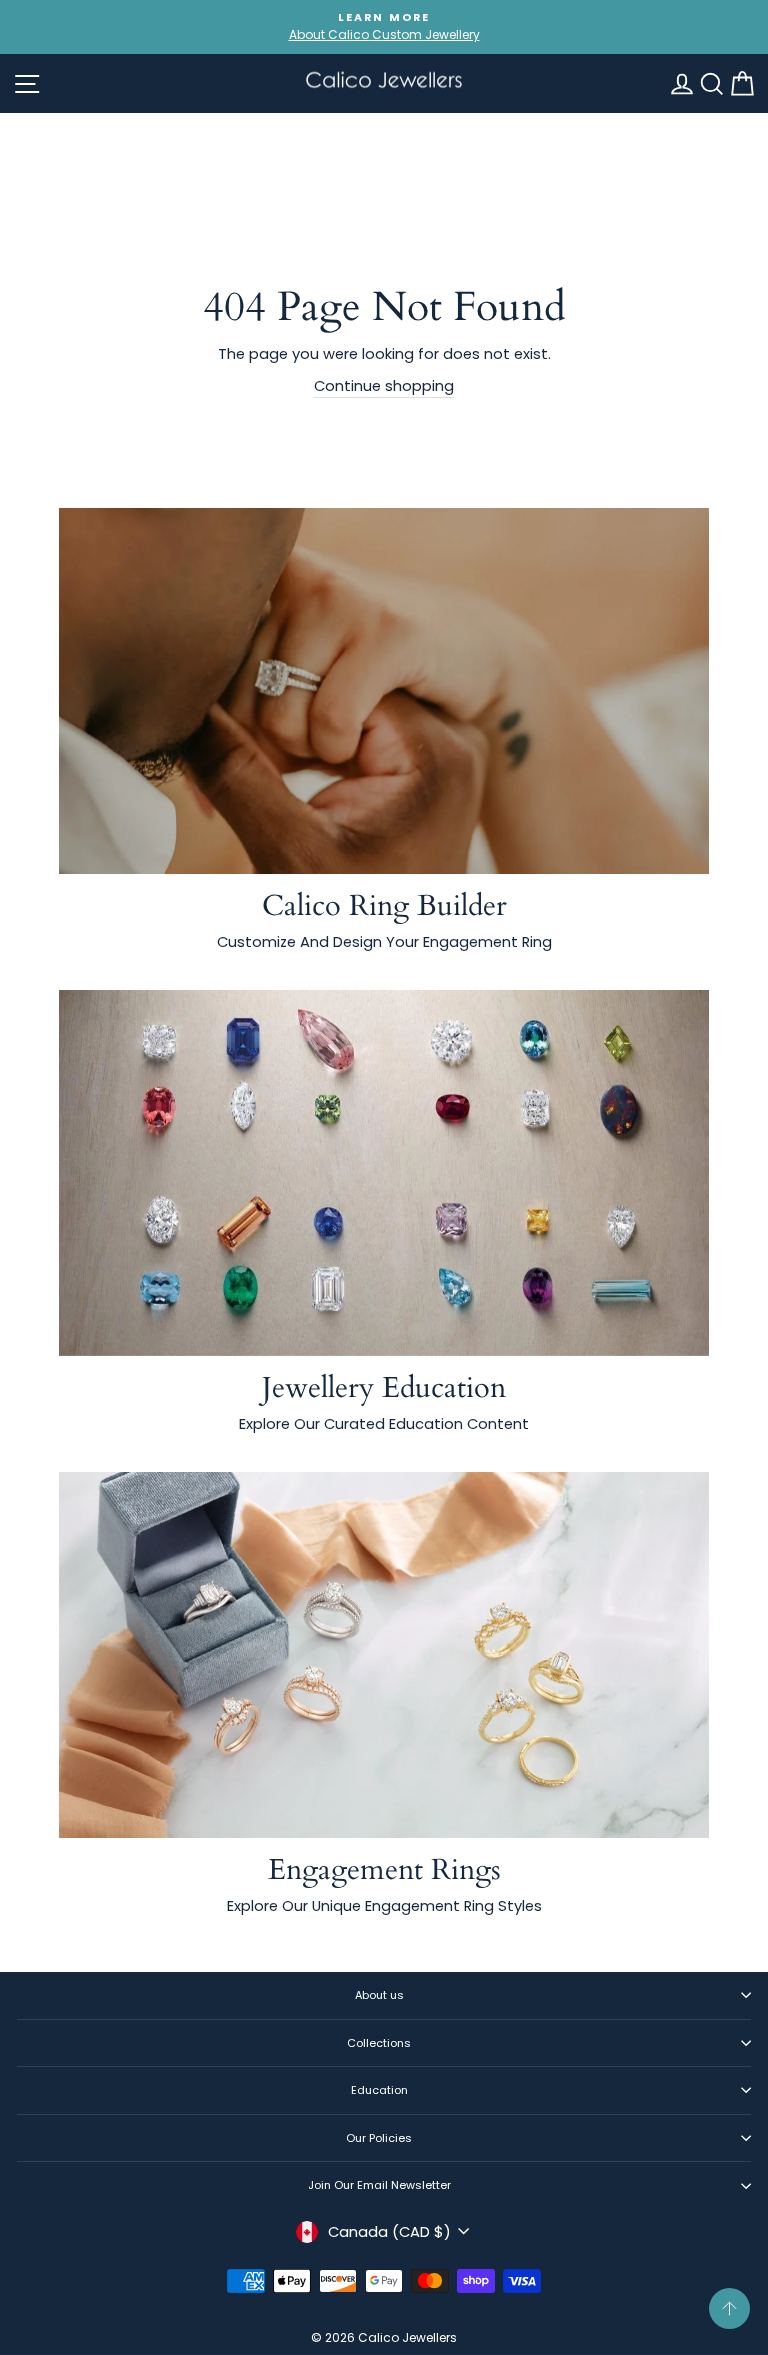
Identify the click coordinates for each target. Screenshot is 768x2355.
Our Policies (379, 2138)
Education (379, 2090)
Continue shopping (384, 386)
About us (379, 1995)
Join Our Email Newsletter (379, 2185)
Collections (379, 2043)
